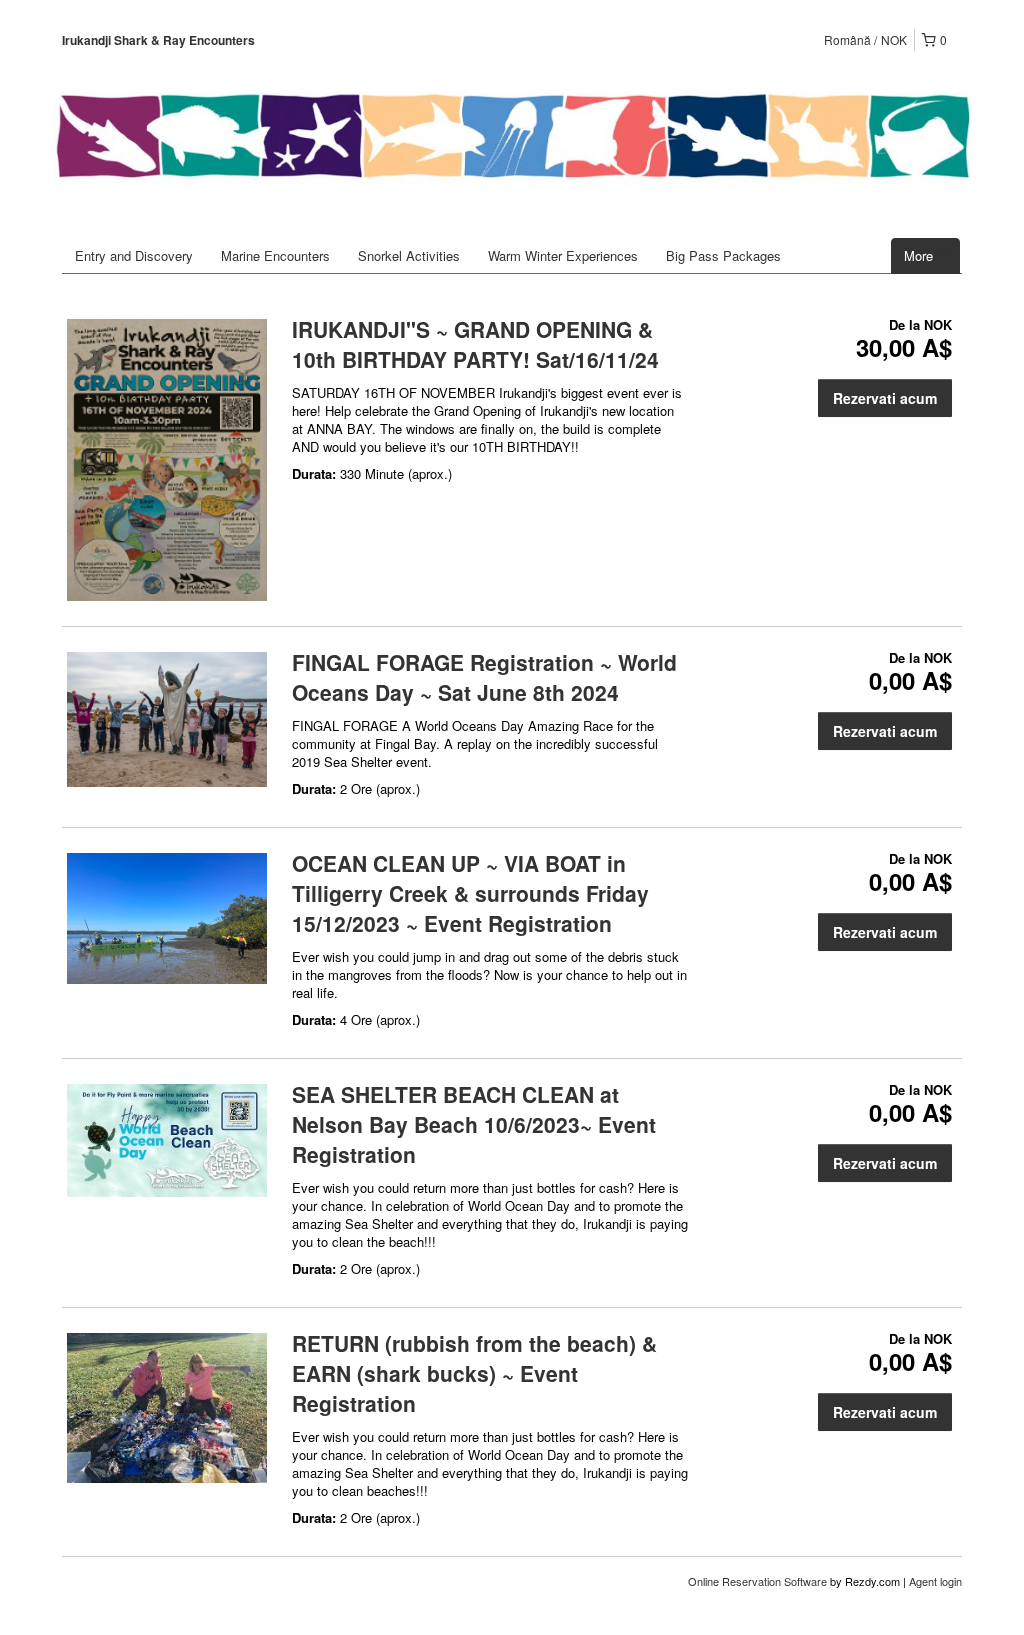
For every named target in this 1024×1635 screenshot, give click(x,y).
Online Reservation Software (757, 1581)
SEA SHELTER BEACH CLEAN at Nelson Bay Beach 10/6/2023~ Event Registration (474, 1124)
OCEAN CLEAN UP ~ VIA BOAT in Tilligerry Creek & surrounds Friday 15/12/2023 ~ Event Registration (470, 893)
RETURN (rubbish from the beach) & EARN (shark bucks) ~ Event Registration (474, 1373)
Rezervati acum (885, 398)
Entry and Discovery (134, 255)
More (920, 255)
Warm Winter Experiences (563, 255)
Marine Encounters (275, 255)
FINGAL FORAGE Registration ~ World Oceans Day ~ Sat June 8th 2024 (484, 677)
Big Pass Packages (723, 255)
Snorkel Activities (409, 255)
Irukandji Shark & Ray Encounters (158, 40)
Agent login (935, 1581)
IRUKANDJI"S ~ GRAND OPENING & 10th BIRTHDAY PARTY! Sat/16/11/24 (475, 344)
